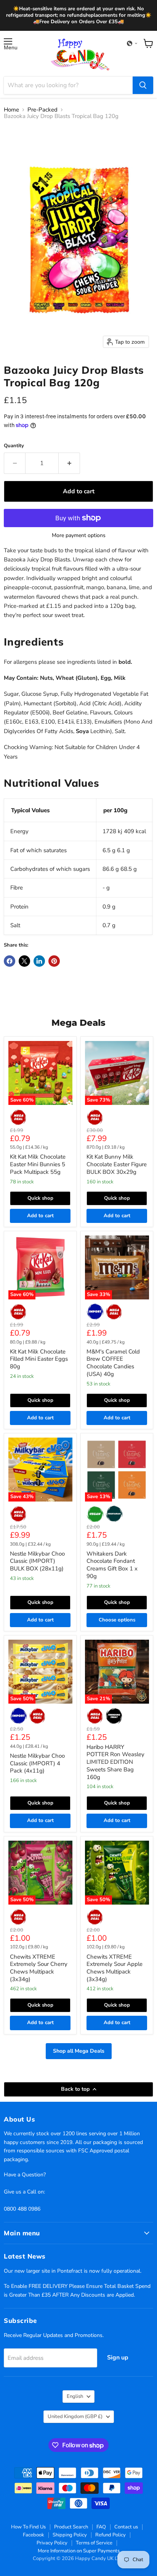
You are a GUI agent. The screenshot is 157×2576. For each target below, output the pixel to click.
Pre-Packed (42, 110)
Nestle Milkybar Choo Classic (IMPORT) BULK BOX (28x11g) (37, 1561)
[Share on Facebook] (10, 961)
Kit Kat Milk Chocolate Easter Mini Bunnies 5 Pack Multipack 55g (38, 1164)
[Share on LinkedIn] (39, 961)
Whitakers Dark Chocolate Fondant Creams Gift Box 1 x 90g (112, 1565)
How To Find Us (28, 2527)
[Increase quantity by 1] (69, 463)
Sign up (118, 2358)
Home (11, 110)
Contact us (126, 2527)
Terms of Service (94, 2543)
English (75, 2396)
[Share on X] (24, 961)
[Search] (143, 85)
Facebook (34, 2535)
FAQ (101, 2527)
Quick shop (40, 1198)
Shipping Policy (70, 2535)
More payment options (79, 536)
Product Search (71, 2527)
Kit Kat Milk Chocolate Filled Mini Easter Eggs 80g (39, 1359)
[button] (132, 43)
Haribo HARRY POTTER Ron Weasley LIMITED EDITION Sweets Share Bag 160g (115, 1762)
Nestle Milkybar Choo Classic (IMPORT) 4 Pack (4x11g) (37, 1763)
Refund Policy (111, 2535)
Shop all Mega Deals (79, 2051)
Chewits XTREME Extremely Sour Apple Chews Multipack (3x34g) (115, 1968)
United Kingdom (75, 2417)
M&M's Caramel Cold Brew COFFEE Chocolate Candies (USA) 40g (113, 1363)
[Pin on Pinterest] (54, 961)
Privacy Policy (52, 2543)
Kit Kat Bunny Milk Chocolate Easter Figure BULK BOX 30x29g (117, 1164)
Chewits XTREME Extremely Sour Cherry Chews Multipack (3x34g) (39, 1968)
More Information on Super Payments (79, 2551)
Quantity (14, 446)
